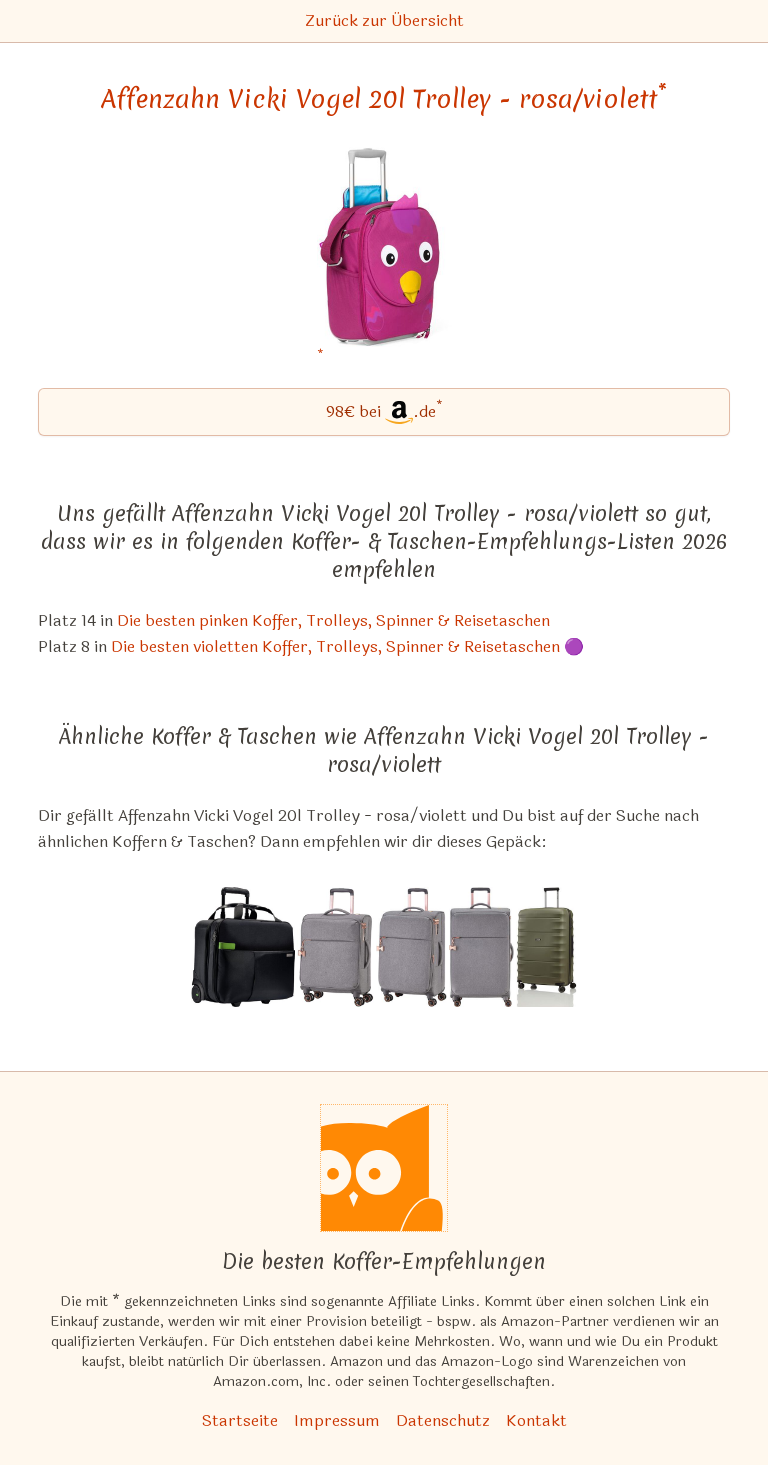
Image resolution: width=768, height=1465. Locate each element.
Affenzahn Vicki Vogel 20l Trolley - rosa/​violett (384, 99)
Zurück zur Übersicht (384, 20)
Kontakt (536, 1420)
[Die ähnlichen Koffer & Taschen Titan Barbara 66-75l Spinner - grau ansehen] (411, 947)
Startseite (240, 1420)
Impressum (337, 1420)
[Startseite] (384, 1168)
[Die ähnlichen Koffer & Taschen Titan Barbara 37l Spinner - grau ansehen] (335, 947)
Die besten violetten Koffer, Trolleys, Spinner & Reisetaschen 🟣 (347, 646)
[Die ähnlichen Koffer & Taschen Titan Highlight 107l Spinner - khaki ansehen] (546, 947)
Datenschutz (443, 1420)
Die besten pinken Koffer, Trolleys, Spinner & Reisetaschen (333, 620)
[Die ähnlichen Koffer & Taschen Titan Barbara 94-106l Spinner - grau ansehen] (481, 947)
